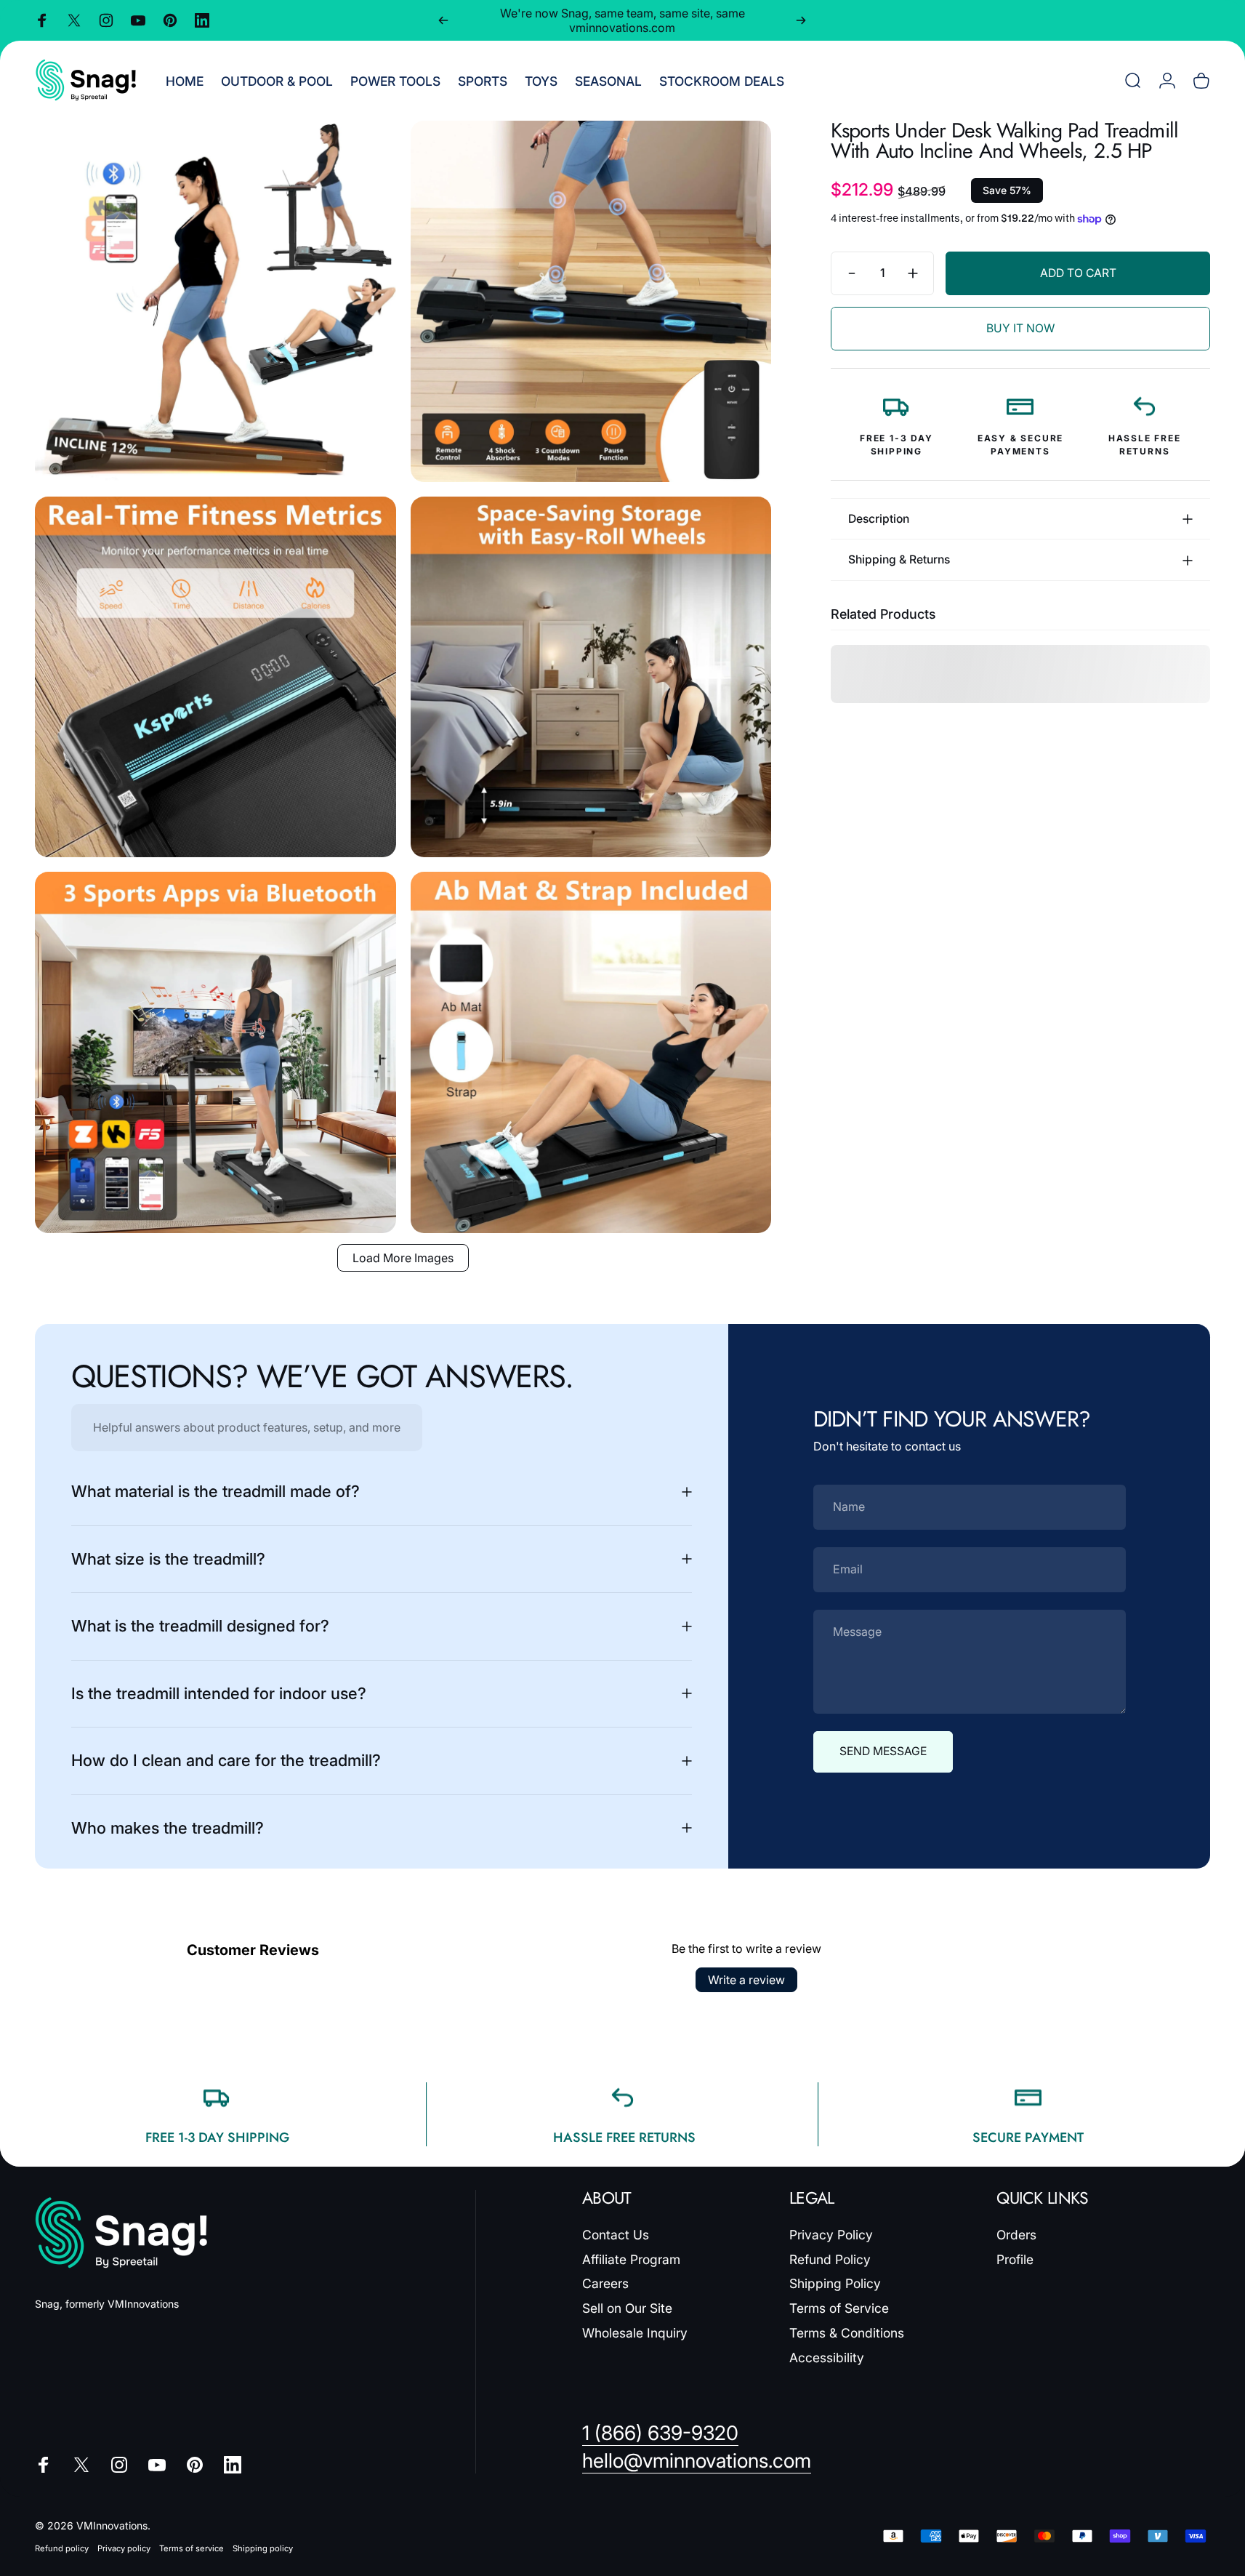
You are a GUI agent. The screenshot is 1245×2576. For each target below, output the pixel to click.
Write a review (746, 1980)
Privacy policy (124, 2548)
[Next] (801, 20)
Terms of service (192, 2548)
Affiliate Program (631, 2259)
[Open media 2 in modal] (591, 301)
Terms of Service (839, 2308)
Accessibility (827, 2358)
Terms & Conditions (847, 2333)
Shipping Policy (835, 2283)
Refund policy (62, 2548)
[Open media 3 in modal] (215, 677)
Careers (605, 2283)
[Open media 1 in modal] (215, 301)
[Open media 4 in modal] (591, 677)
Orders (1016, 2235)
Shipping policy (263, 2548)
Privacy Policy (831, 2235)
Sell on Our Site (627, 2308)
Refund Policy (830, 2259)
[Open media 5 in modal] (215, 1052)
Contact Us (616, 2235)
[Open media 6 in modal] (591, 1052)
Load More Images (403, 1258)
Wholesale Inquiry (635, 2333)
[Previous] (443, 20)
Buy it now (1020, 328)
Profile (1015, 2259)
